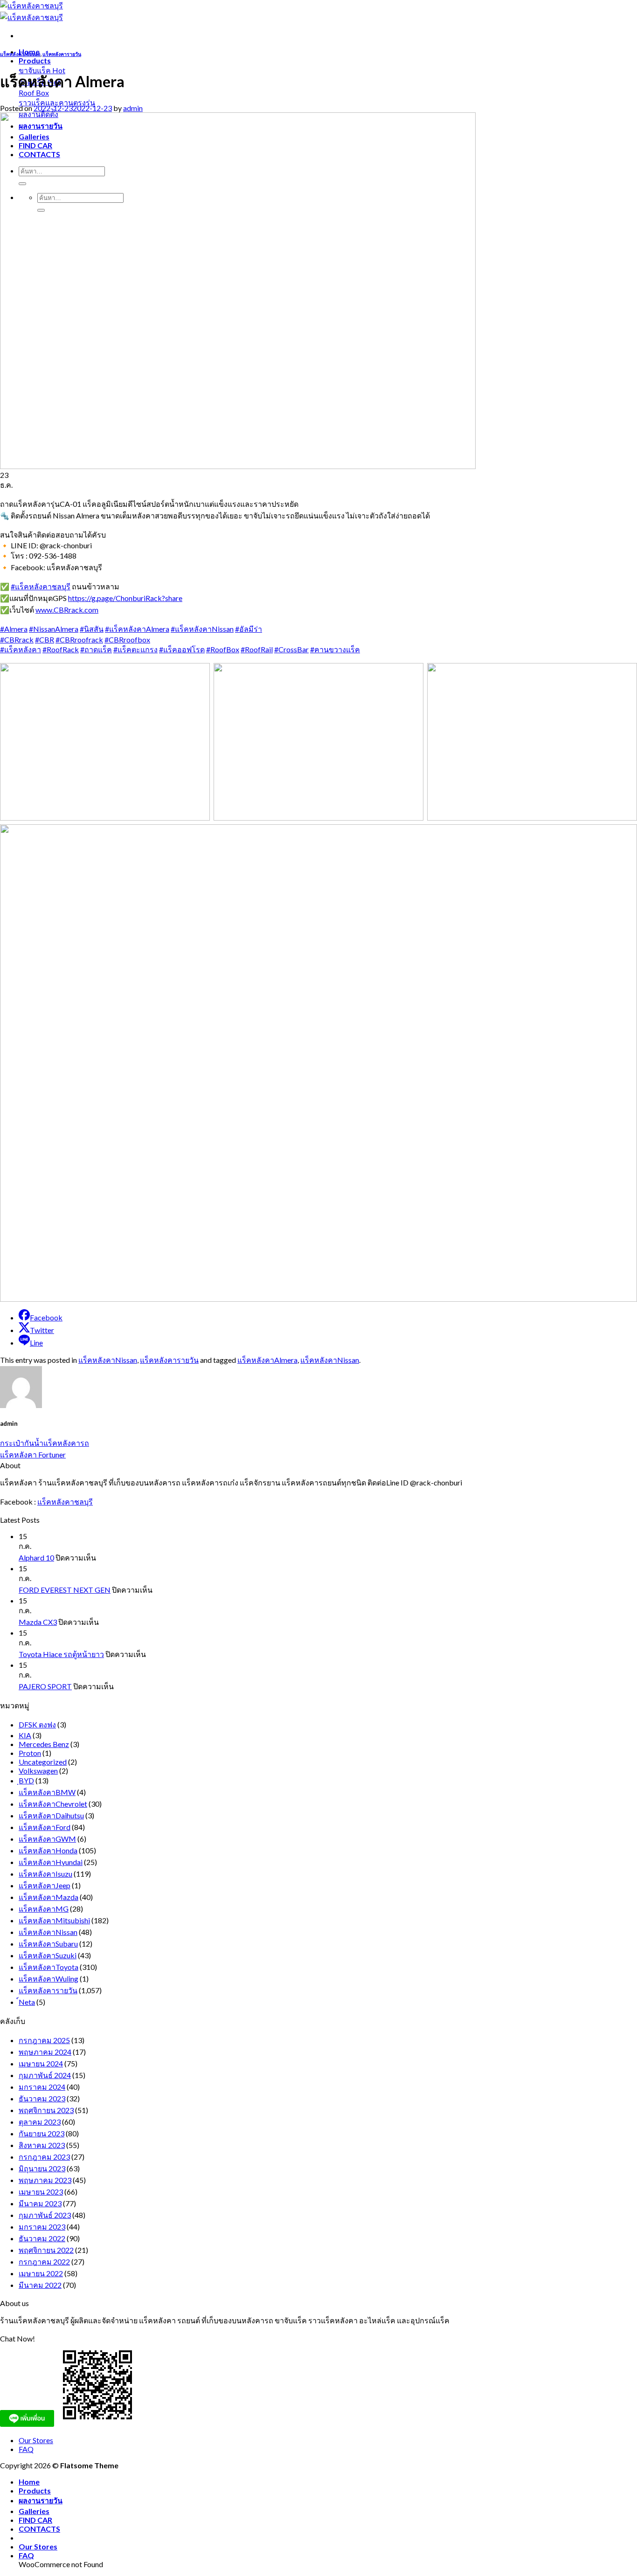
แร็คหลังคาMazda (48, 1897)
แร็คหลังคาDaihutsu (51, 1815)
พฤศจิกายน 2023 (46, 2110)
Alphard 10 (36, 1557)
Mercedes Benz (44, 1744)
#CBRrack (17, 639)
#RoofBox (223, 649)
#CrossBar (291, 649)
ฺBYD (26, 1780)
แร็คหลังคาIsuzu (45, 1874)
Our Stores (36, 2440)
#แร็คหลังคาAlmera (137, 629)
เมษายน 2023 (41, 2192)
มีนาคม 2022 (40, 2285)
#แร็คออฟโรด (182, 649)
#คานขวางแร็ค (335, 649)
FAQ (26, 2449)
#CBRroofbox (127, 639)
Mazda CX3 (38, 1622)
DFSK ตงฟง (37, 1724)
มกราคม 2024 (42, 2087)
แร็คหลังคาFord (45, 1827)
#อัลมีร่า (249, 629)
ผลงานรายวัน (41, 2500)
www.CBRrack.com (67, 610)
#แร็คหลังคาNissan (202, 629)
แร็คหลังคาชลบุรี (65, 1502)
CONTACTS (39, 2529)
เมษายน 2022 (41, 2273)
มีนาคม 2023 (40, 2203)
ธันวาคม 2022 (42, 2238)
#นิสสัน (92, 629)
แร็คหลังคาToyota (48, 1967)
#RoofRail (257, 649)
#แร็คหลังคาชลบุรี (41, 586)
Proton (30, 1753)
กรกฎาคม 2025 (44, 2040)
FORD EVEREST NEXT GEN (65, 1590)
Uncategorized (43, 1762)
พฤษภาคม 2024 (45, 2052)
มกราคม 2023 (42, 2227)
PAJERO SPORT (45, 1686)
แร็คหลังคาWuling (48, 1979)
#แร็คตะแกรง (135, 649)
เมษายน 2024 (41, 2063)
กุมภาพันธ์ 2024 (45, 2075)
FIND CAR (35, 2520)
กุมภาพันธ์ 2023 (45, 2215)
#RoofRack (61, 649)
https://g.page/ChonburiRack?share (125, 598)
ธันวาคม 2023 (42, 2098)
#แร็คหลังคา (21, 649)
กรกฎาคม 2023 (44, 2157)
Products (35, 60)
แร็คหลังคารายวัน (62, 54)
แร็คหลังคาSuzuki (48, 1955)
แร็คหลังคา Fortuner (33, 1454)
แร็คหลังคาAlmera (267, 1360)
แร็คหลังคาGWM (47, 1839)
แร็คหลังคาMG (44, 1909)
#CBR (45, 639)
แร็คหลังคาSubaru (48, 1944)
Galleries (34, 2511)
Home (29, 2482)
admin (133, 108)
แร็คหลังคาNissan (20, 54)
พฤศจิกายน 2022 (46, 2250)
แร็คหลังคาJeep (45, 1885)
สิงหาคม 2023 (42, 2145)
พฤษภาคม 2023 (45, 2180)
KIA (25, 1735)
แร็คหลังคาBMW (47, 1792)
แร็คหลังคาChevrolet (53, 1804)
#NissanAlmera (54, 629)
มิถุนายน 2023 (42, 2168)
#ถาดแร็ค (96, 649)
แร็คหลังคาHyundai (51, 1862)
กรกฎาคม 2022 (44, 2262)
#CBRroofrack (79, 639)
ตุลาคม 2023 (40, 2122)
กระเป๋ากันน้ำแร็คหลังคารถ (45, 1443)
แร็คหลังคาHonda (48, 1850)
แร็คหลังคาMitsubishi (54, 1920)
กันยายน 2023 (42, 2133)
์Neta (27, 2002)
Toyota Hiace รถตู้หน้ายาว (61, 1654)
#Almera (14, 629)
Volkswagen (38, 1771)
